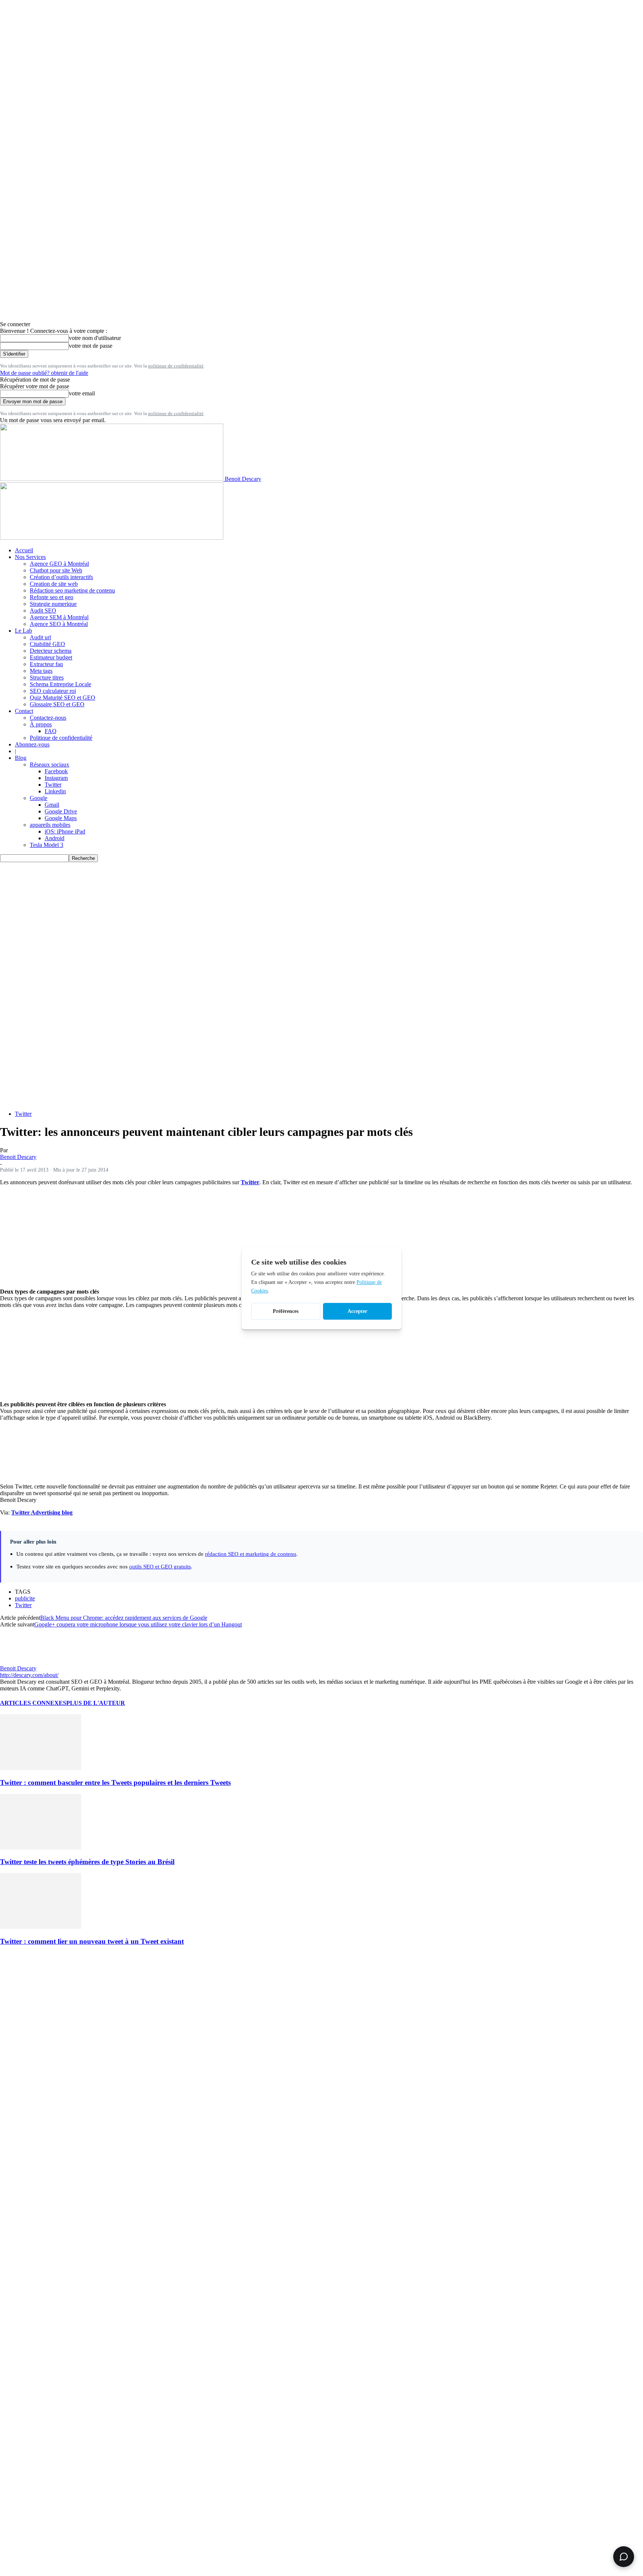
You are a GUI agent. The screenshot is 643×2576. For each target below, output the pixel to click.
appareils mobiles (50, 825)
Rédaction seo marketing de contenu (72, 590)
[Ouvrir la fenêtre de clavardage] (624, 2557)
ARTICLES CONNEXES (33, 1703)
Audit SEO (43, 611)
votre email (82, 393)
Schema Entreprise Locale (60, 684)
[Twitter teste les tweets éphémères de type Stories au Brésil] (41, 1848)
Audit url (40, 637)
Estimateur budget (51, 657)
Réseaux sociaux (49, 765)
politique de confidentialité (176, 366)
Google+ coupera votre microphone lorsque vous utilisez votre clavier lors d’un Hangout (138, 1624)
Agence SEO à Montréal (59, 624)
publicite (25, 1598)
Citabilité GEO (47, 644)
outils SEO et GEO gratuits (160, 1566)
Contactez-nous (48, 718)
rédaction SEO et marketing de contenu (251, 1554)
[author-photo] (18, 1662)
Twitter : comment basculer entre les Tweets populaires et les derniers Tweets (115, 1782)
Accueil (24, 550)
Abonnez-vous (32, 744)
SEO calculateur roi (53, 691)
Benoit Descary (18, 1157)
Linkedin (55, 791)
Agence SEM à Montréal (59, 617)
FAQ (51, 731)
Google (39, 798)
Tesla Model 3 (47, 845)
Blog (21, 758)
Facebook (56, 771)
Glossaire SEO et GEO (57, 704)
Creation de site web (54, 584)
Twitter (53, 785)
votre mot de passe (91, 346)
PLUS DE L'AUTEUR (96, 1703)
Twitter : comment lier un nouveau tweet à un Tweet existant (92, 1941)
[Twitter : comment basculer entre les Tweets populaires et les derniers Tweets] (41, 1768)
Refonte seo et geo (52, 597)
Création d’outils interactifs (61, 577)
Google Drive (61, 811)
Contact (24, 711)
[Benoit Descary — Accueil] (112, 538)
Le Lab (23, 631)
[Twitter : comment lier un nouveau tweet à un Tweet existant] (41, 1927)
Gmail (52, 805)
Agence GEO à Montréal (59, 564)
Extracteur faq (46, 664)
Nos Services (30, 557)
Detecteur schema (51, 651)
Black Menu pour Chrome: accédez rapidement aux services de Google (124, 1618)
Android (55, 838)
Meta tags (41, 671)
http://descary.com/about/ (29, 1675)
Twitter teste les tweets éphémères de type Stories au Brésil (87, 1862)
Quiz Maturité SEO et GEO (63, 698)
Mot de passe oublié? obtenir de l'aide (44, 373)
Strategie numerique (53, 604)
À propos (41, 724)
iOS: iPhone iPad (65, 831)
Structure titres (47, 677)
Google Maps (61, 818)
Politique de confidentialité (61, 738)
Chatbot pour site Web (56, 570)
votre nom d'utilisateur (95, 338)
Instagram (56, 778)
